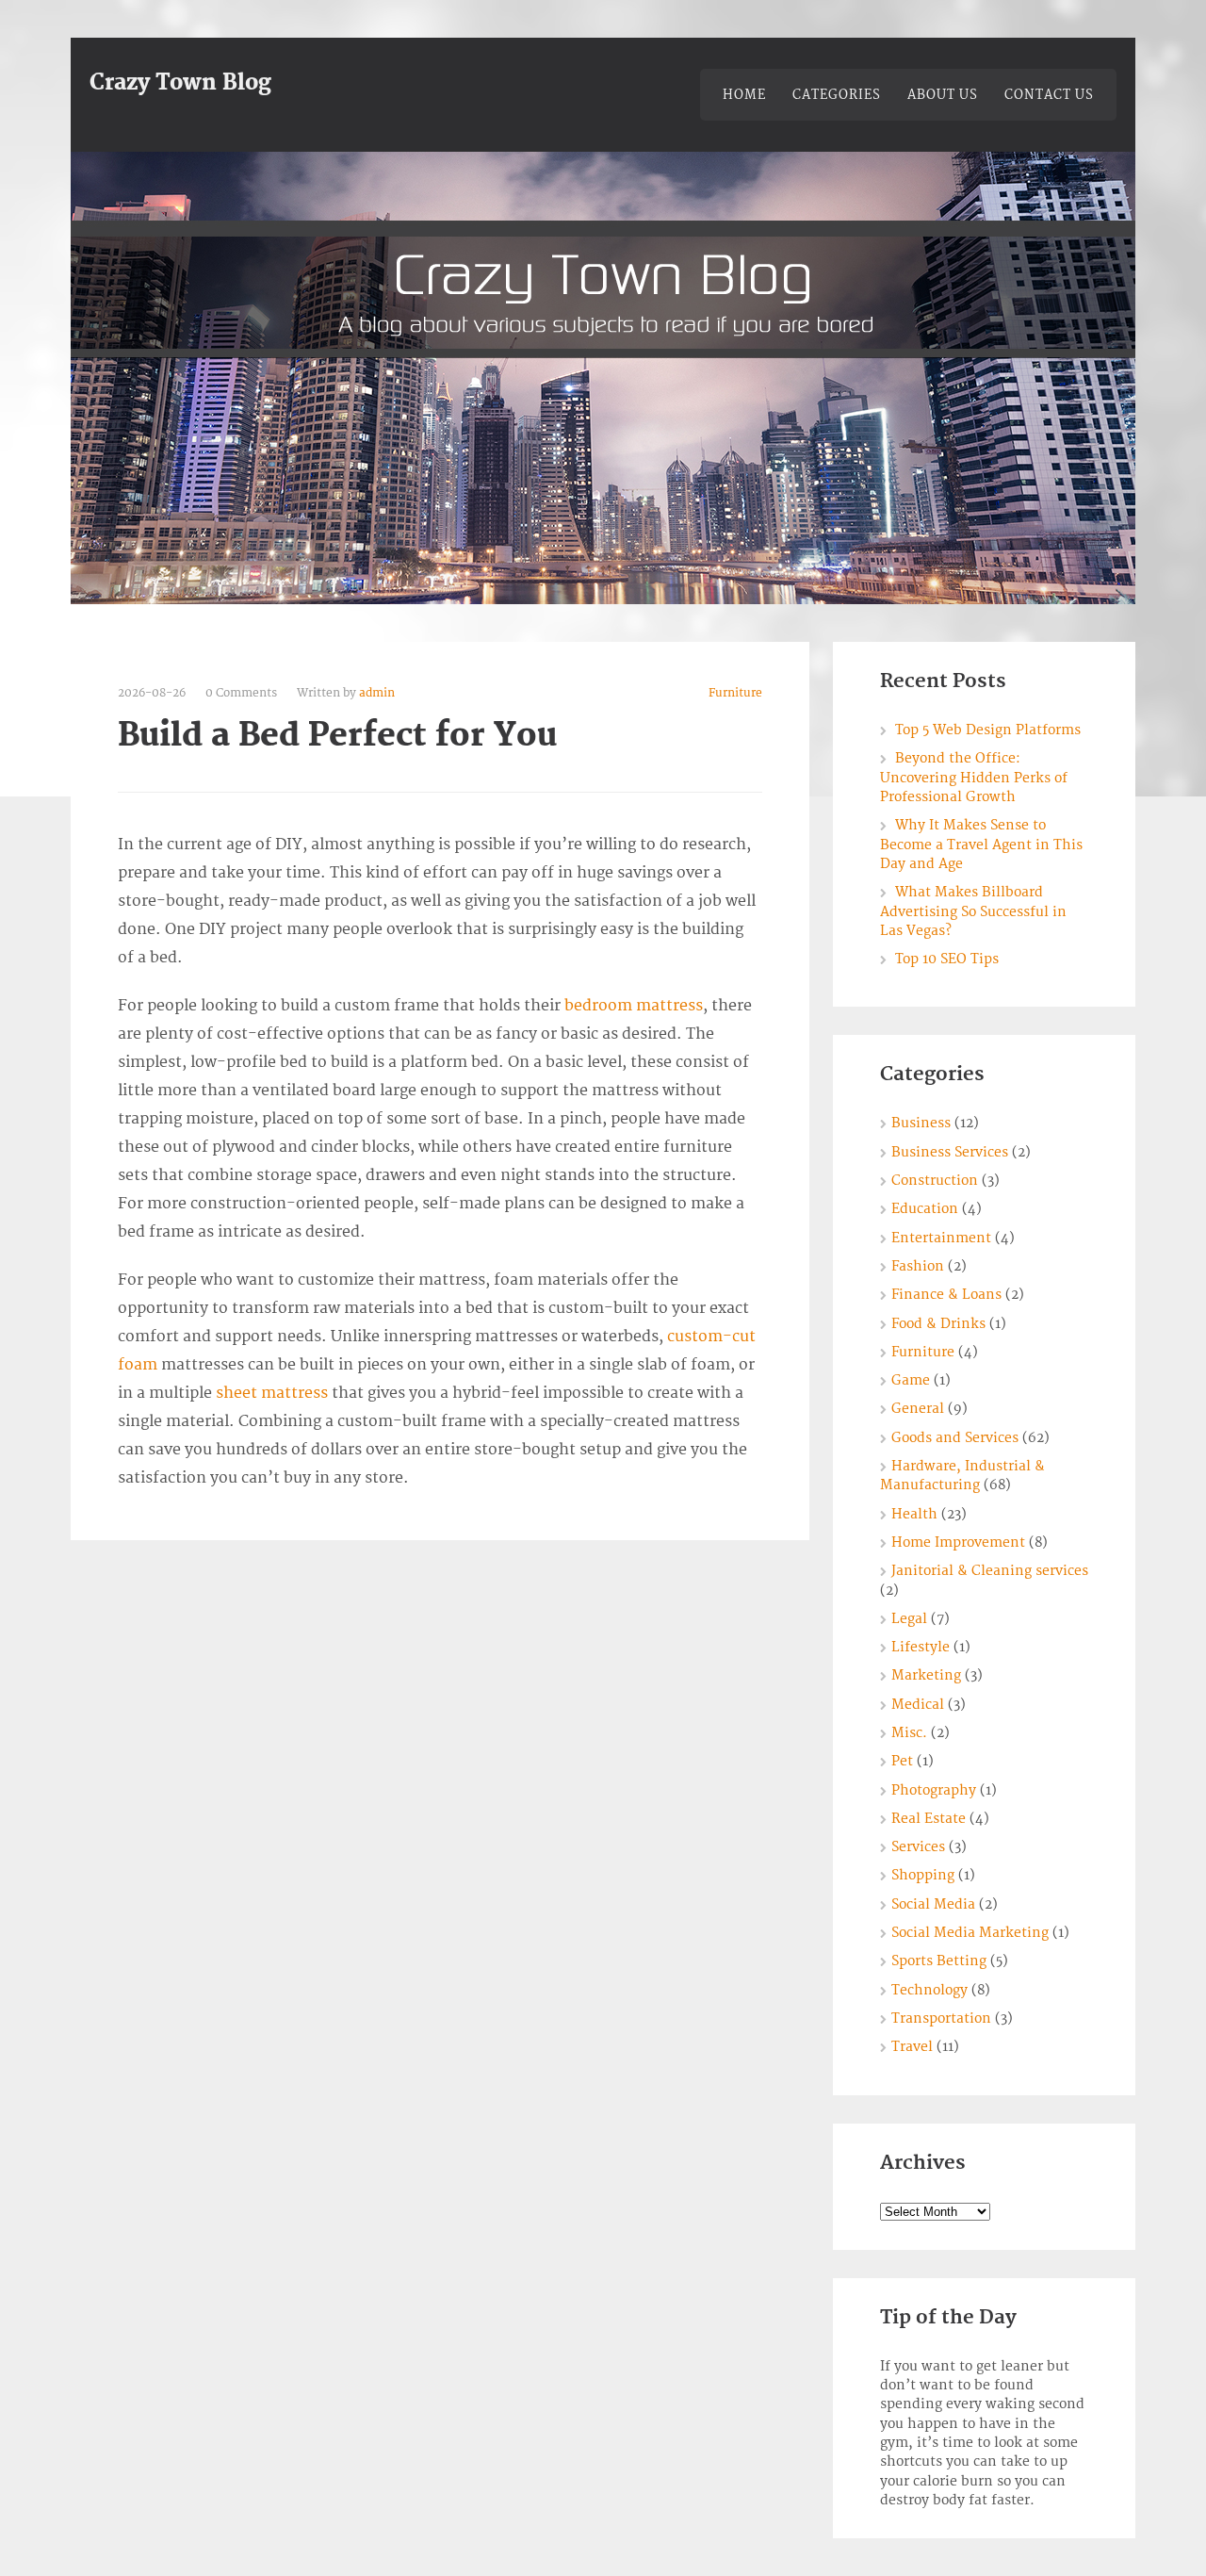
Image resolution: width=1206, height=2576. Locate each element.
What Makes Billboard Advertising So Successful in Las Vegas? (973, 911)
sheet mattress (272, 1393)
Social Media (933, 1904)
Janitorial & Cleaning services (990, 1571)
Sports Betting (939, 1961)
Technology (929, 1990)
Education (925, 1209)
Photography (934, 1790)
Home (744, 95)
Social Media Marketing (970, 1933)
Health (914, 1514)
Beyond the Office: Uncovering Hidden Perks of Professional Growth (974, 778)
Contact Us (1049, 95)
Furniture (735, 693)
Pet (902, 1761)
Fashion (918, 1266)
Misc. (909, 1733)
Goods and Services (955, 1438)
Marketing (926, 1675)
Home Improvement (958, 1542)
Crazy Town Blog (180, 83)
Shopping (923, 1875)
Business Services (950, 1152)
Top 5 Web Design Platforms (988, 730)
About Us (943, 95)
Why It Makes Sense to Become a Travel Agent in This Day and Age (981, 845)
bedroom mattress (634, 1006)
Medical (918, 1705)
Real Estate (929, 1819)
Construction (935, 1181)
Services (918, 1847)
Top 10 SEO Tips (947, 959)
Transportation (941, 2018)
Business (921, 1123)
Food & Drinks (938, 1324)
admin (377, 693)
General (918, 1409)
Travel (912, 2047)
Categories (837, 95)
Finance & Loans (946, 1295)
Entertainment (941, 1238)
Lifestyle (921, 1647)
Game (911, 1380)
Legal (909, 1619)
